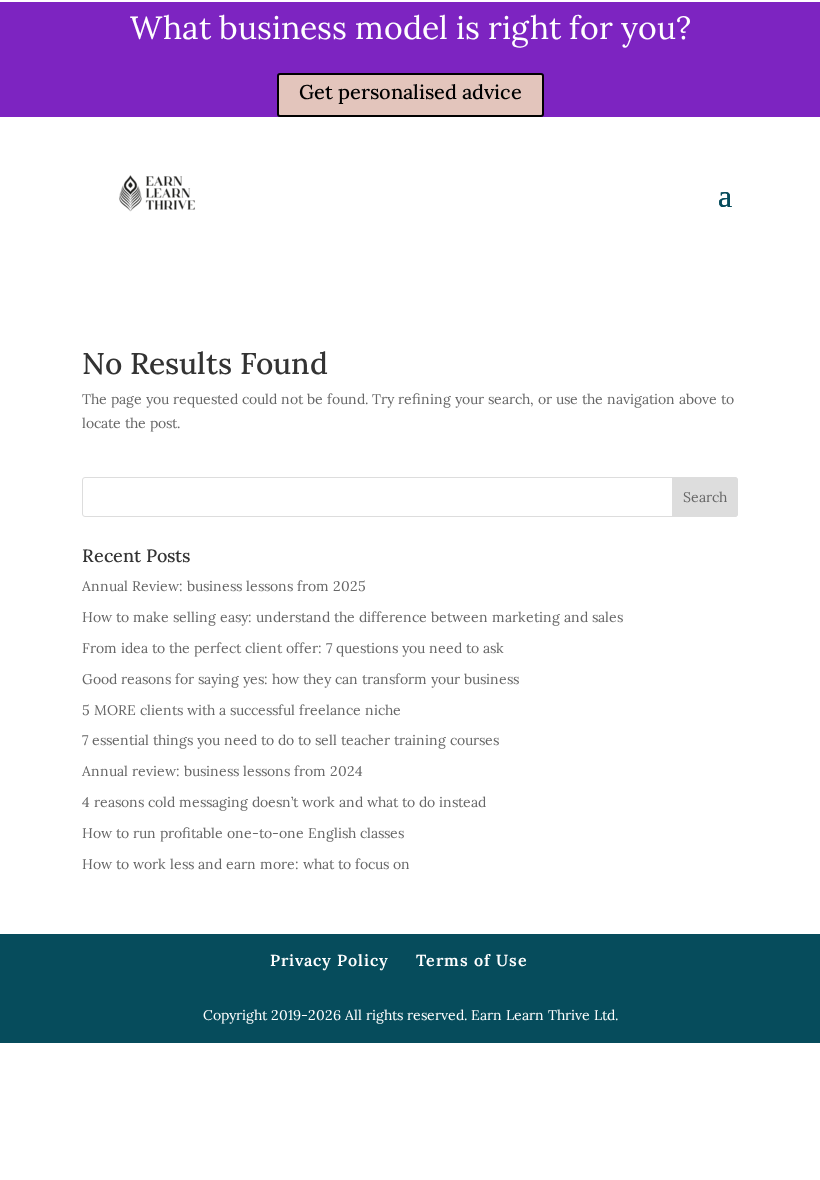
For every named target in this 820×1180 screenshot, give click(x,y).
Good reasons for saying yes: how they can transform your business (300, 679)
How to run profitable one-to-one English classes (243, 833)
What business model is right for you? (410, 27)
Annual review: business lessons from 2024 (222, 771)
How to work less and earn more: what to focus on (246, 864)
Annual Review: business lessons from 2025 (224, 586)
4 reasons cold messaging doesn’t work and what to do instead (284, 802)
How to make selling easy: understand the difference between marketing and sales (352, 617)
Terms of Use (472, 960)
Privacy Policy (329, 960)
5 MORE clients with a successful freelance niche (241, 710)
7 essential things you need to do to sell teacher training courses (290, 740)
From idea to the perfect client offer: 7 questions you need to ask (293, 648)
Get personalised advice (410, 91)
